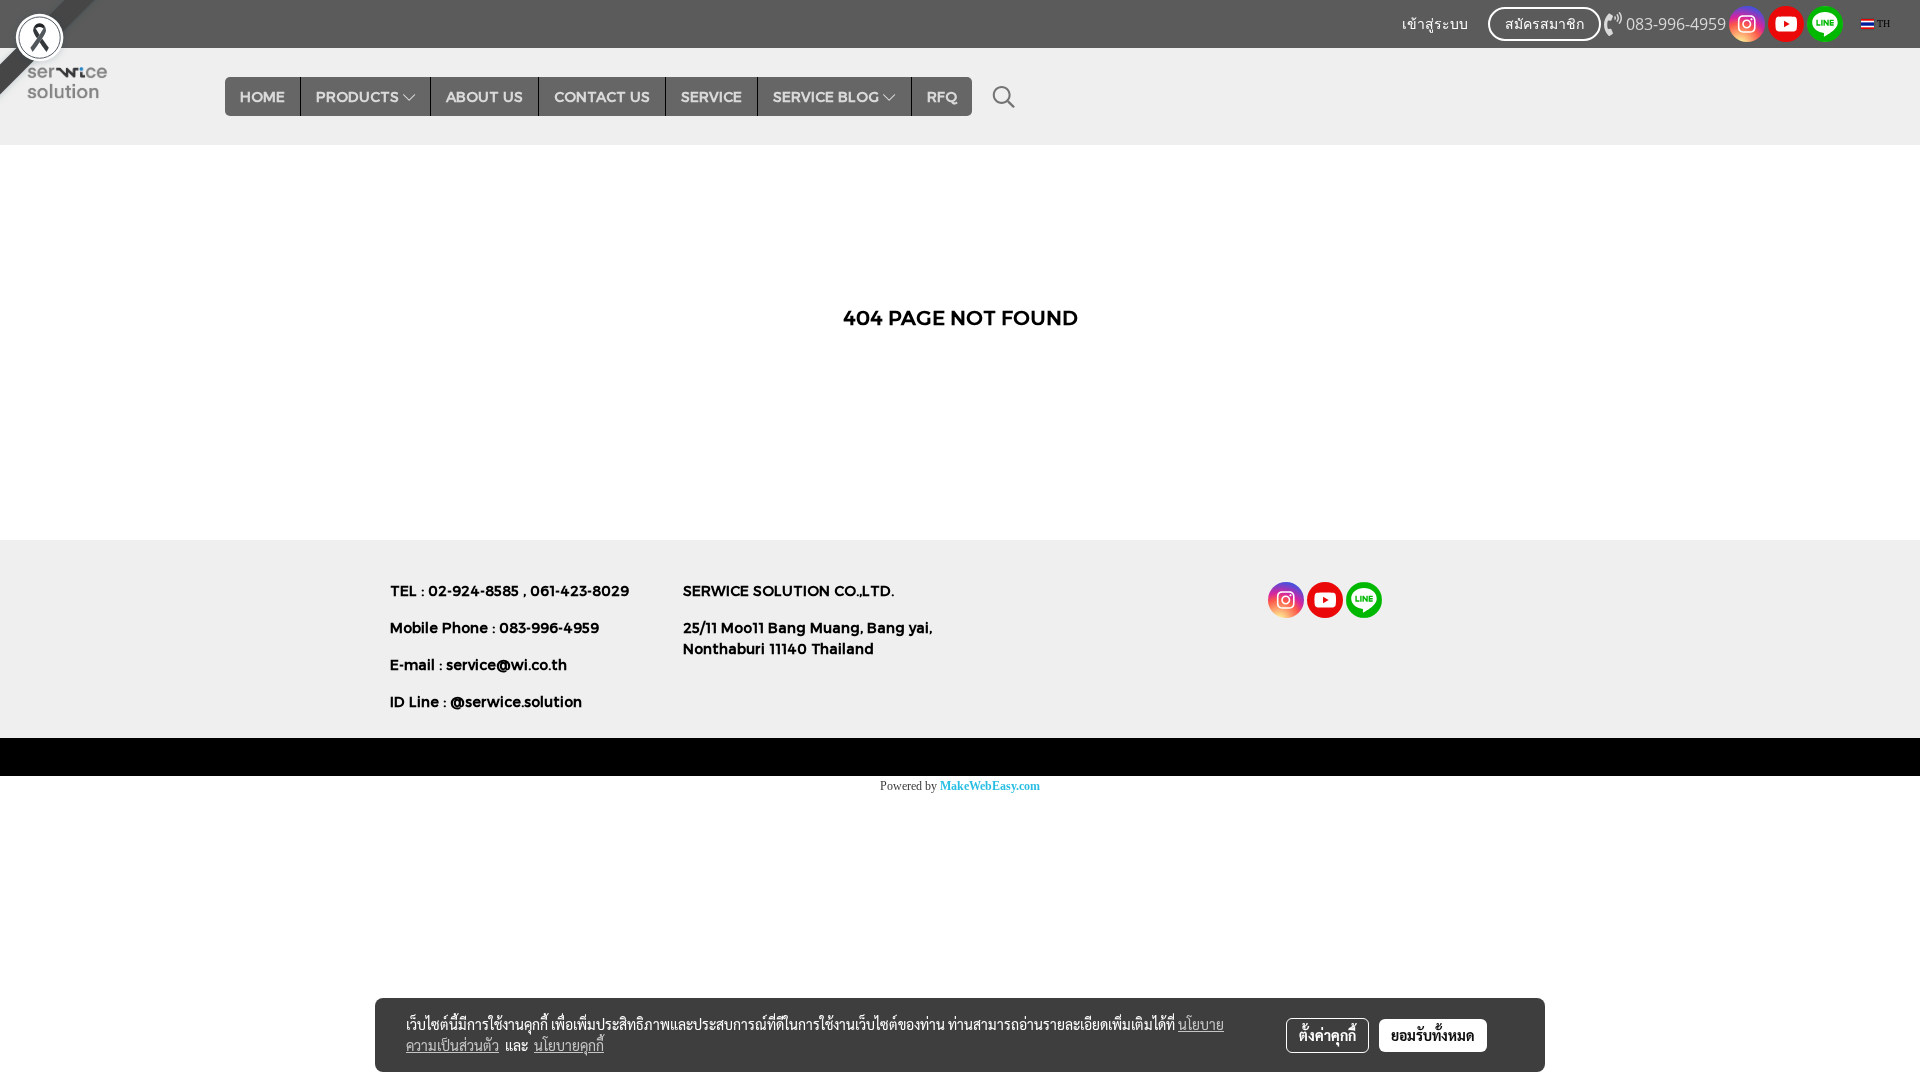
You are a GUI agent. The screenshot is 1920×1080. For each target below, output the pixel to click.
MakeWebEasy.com (990, 786)
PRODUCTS (359, 96)
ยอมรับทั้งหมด (1433, 1035)
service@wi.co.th (506, 664)
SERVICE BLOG (828, 96)
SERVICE (711, 96)
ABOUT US (484, 96)
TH (1882, 23)
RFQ (942, 96)
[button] (1004, 97)
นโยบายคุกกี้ (569, 1045)
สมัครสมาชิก (1544, 25)
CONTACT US (602, 96)
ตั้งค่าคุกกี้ (1327, 1035)
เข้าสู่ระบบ (1435, 25)
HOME (262, 96)
